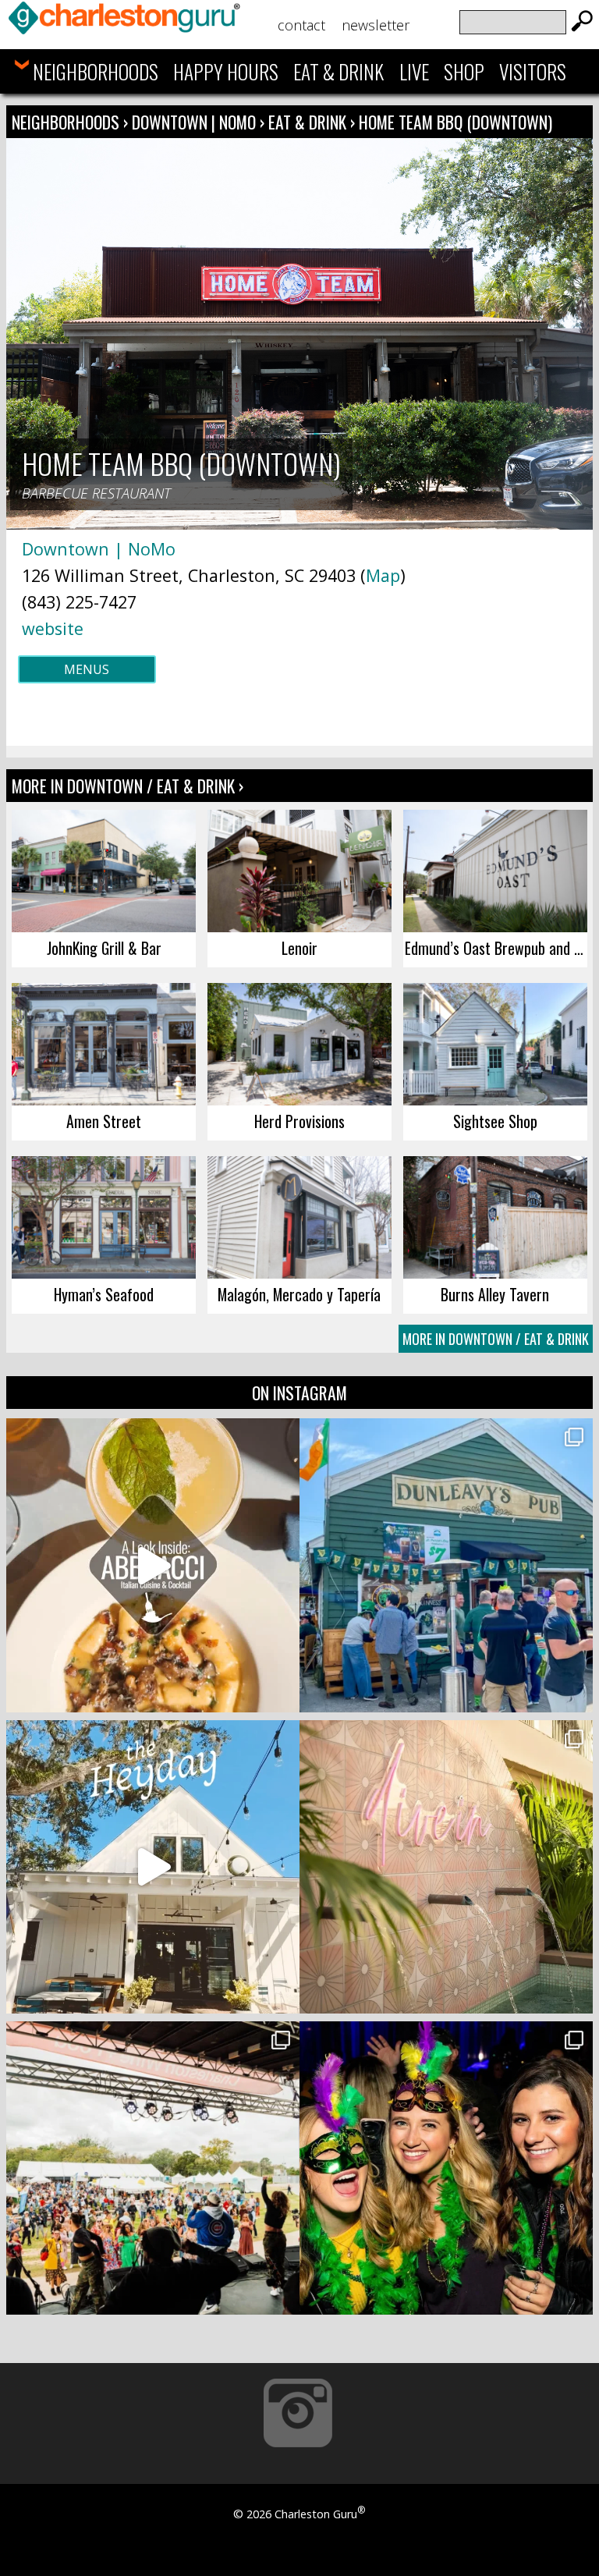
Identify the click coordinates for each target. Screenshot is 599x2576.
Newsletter (376, 25)
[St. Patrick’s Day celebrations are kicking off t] (446, 1565)
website (53, 628)
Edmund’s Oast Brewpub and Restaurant (496, 948)
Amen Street (104, 1121)
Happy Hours (226, 71)
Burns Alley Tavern (495, 1294)
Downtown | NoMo (196, 122)
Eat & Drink (338, 71)
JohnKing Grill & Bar (104, 948)
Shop (464, 71)
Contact (301, 25)
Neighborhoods (96, 71)
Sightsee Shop (495, 1121)
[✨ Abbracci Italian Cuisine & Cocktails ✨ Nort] (153, 1565)
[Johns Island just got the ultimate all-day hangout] (153, 1867)
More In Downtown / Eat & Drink (496, 1339)
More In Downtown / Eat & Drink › (128, 786)
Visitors (533, 71)
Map (383, 575)
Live (414, 71)
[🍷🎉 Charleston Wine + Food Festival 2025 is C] (153, 2168)
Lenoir (299, 948)
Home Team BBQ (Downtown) (455, 122)
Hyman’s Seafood (104, 1294)
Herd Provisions (299, 1121)
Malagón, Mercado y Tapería (299, 1294)
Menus (87, 669)
